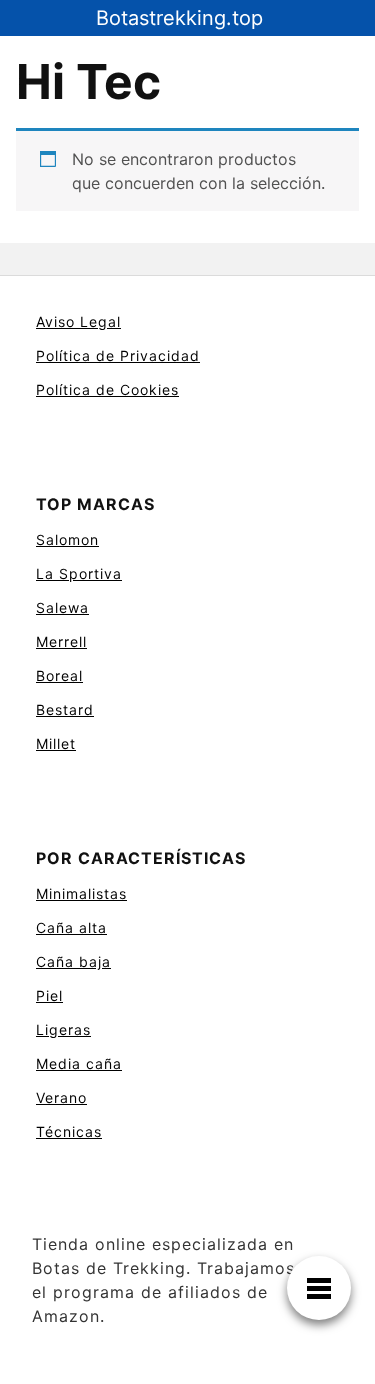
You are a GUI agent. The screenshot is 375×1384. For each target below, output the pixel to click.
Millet (56, 743)
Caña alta (71, 927)
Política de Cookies (107, 389)
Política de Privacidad (118, 355)
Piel (49, 995)
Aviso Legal (78, 321)
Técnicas (69, 1131)
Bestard (65, 709)
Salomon (67, 539)
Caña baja (73, 961)
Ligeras (63, 1029)
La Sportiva (79, 573)
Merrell (61, 641)
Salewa (62, 607)
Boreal (59, 675)
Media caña (79, 1063)
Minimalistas (81, 893)
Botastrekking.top (179, 18)
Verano (61, 1097)
